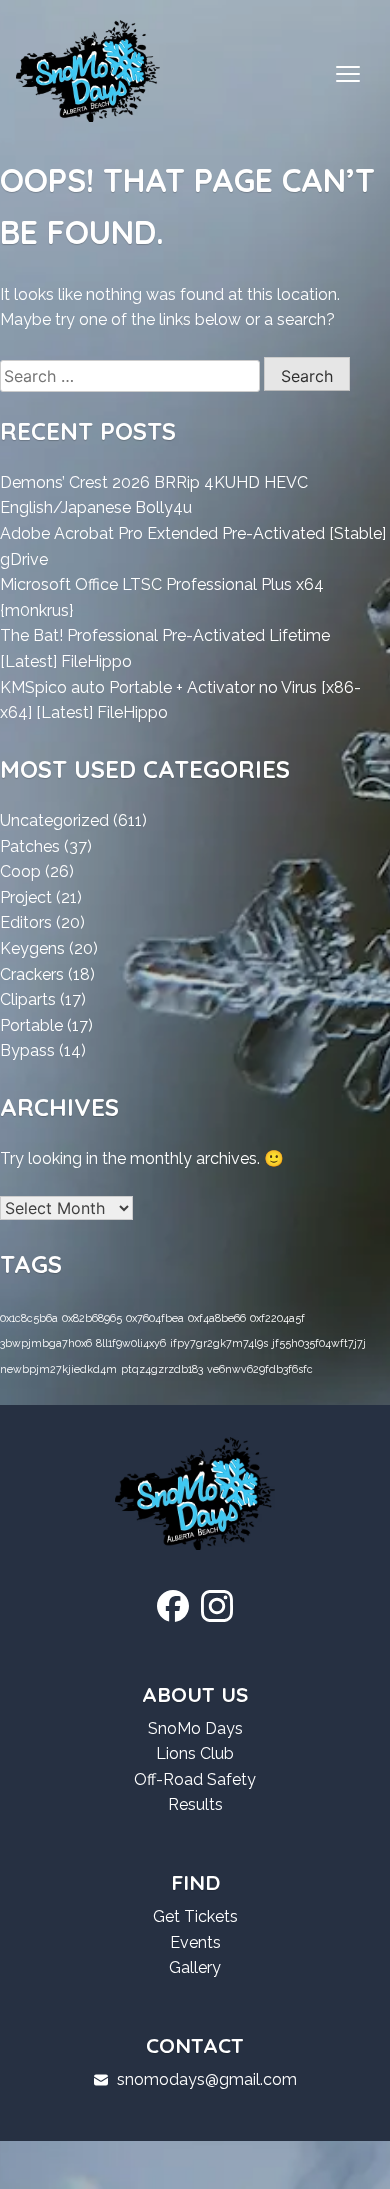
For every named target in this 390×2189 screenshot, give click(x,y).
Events (195, 1942)
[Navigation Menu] (348, 75)
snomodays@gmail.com (207, 2079)
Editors (26, 922)
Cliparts (28, 999)
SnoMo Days (195, 1728)
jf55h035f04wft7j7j (319, 1343)
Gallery (195, 1967)
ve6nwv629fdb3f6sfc (260, 1369)
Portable (31, 1025)
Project (26, 897)
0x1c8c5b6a (29, 1318)
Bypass (27, 1050)
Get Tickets (195, 1916)
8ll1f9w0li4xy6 (131, 1343)
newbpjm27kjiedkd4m (58, 1369)
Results (195, 1804)
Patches (30, 846)
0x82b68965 (92, 1318)
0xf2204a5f (277, 1318)
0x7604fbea (155, 1318)
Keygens (32, 948)
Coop (20, 871)
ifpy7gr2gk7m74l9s (219, 1343)
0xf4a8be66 (217, 1318)
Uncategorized (54, 820)
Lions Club (195, 1753)
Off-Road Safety (195, 1779)
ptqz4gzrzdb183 (162, 1369)
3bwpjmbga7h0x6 (46, 1343)
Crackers (32, 974)
